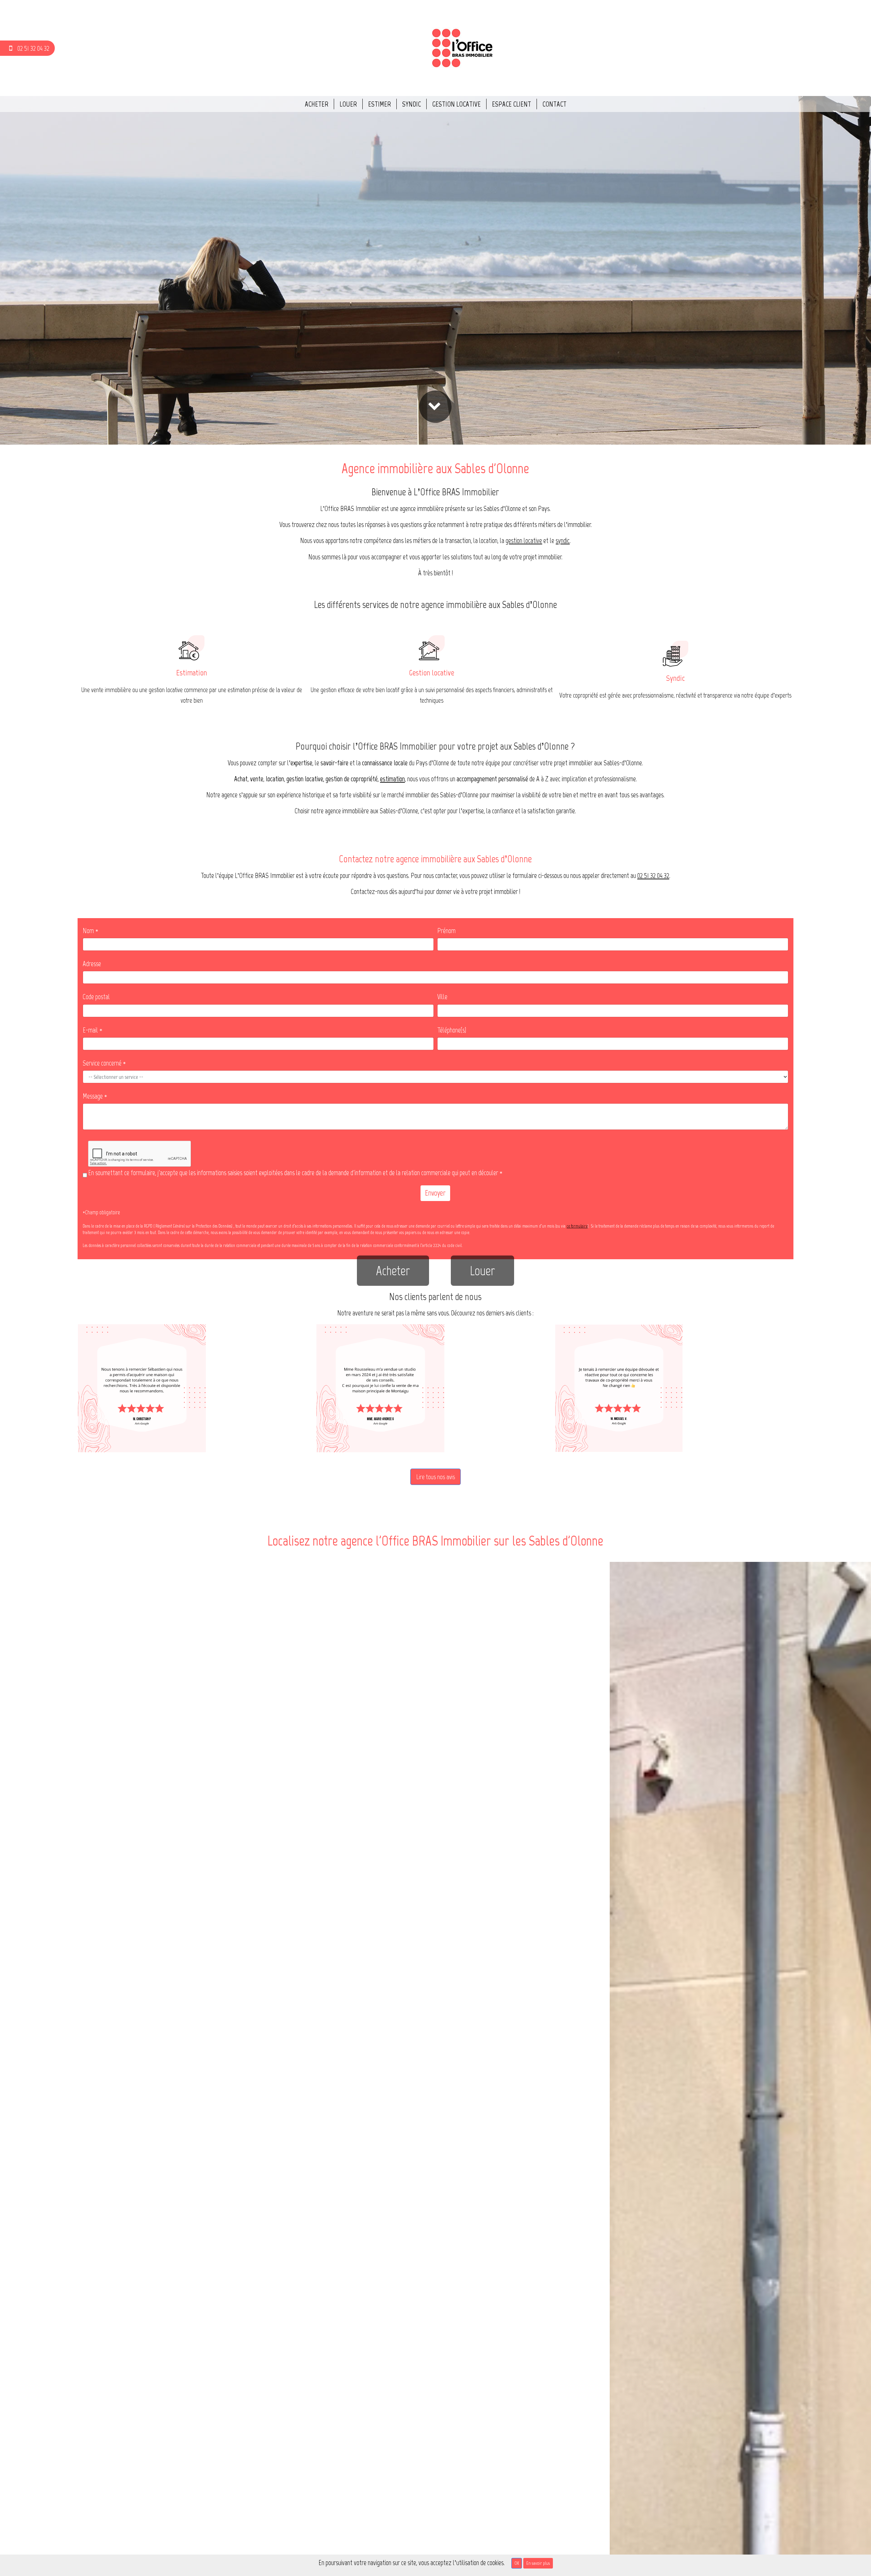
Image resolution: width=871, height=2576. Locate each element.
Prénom (446, 931)
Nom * (91, 931)
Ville (442, 997)
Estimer (380, 104)
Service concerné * (104, 1063)
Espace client (512, 104)
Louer (348, 104)
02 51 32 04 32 (653, 875)
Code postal (96, 997)
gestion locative (524, 540)
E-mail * (93, 1030)
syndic (563, 540)
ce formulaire (577, 1226)
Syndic (412, 104)
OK (517, 2563)
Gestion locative (456, 104)
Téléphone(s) (452, 1030)
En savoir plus (538, 2563)
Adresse (92, 964)
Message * (95, 1096)
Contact (554, 104)
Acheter (317, 104)
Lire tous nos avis (435, 1477)
